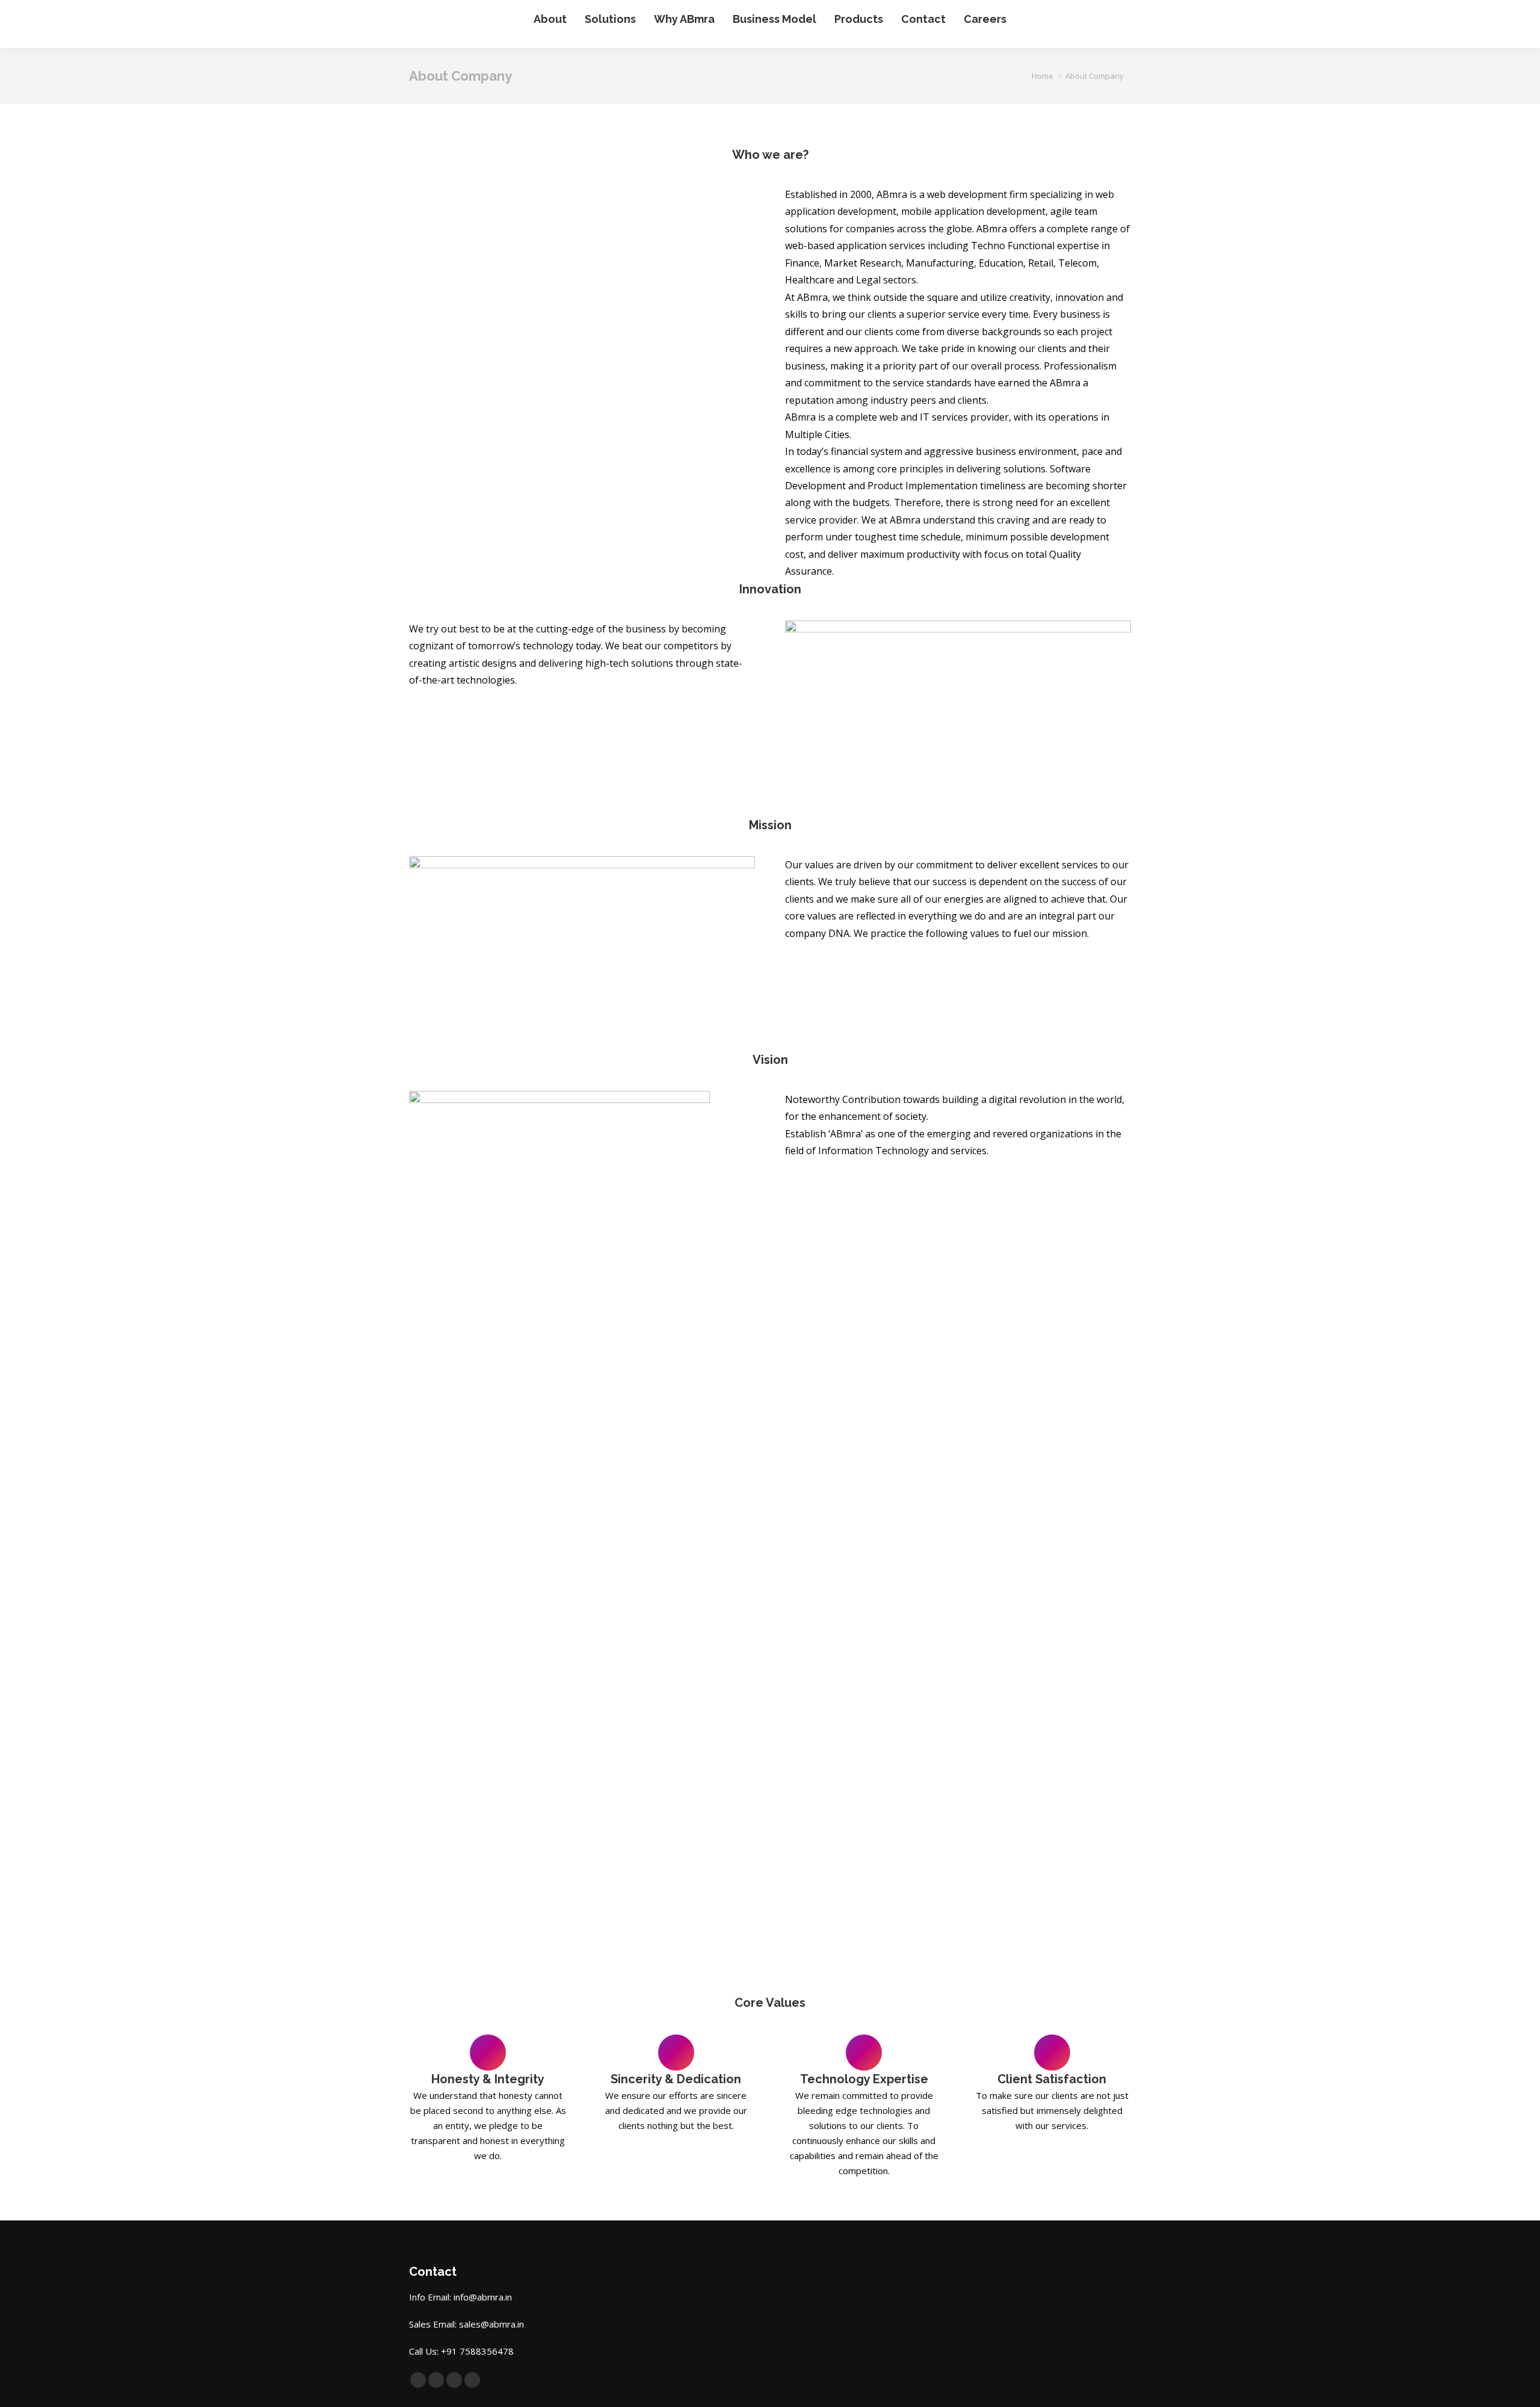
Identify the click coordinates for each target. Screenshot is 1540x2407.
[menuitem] (550, 19)
